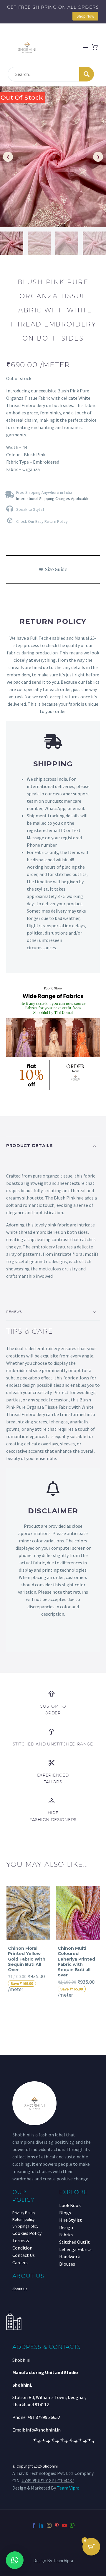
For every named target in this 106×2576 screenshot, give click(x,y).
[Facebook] (34, 2525)
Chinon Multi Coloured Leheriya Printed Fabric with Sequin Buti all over (76, 1962)
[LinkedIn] (42, 2525)
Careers (20, 2262)
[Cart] (95, 47)
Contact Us (24, 2255)
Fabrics (66, 2235)
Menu (86, 47)
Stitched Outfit (74, 2242)
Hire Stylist (71, 2220)
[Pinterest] (57, 2525)
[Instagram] (49, 2525)
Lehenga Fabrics (75, 2249)
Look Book (70, 2205)
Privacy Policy (24, 2213)
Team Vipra (68, 2488)
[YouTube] (64, 2525)
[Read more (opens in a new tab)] (53, 494)
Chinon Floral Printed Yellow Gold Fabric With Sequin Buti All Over (27, 1959)
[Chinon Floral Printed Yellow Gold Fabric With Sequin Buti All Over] (28, 1913)
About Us (20, 2289)
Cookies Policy (27, 2233)
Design (66, 2227)
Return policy (23, 2219)
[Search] (87, 74)
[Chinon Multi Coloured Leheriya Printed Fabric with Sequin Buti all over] (78, 1913)
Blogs (65, 2213)
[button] (15, 2560)
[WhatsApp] (72, 2525)
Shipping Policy (25, 2226)
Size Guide (56, 569)
